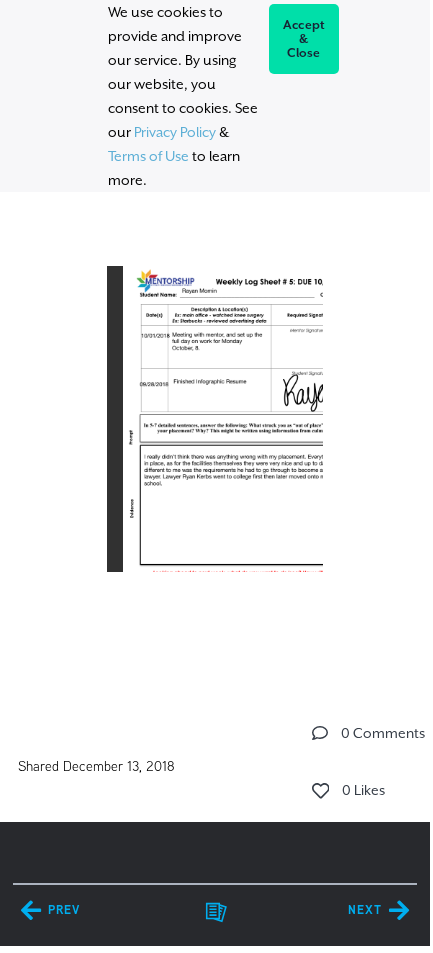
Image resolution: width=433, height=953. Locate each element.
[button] (320, 733)
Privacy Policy (175, 132)
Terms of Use (148, 156)
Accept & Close (304, 39)
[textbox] (215, 440)
